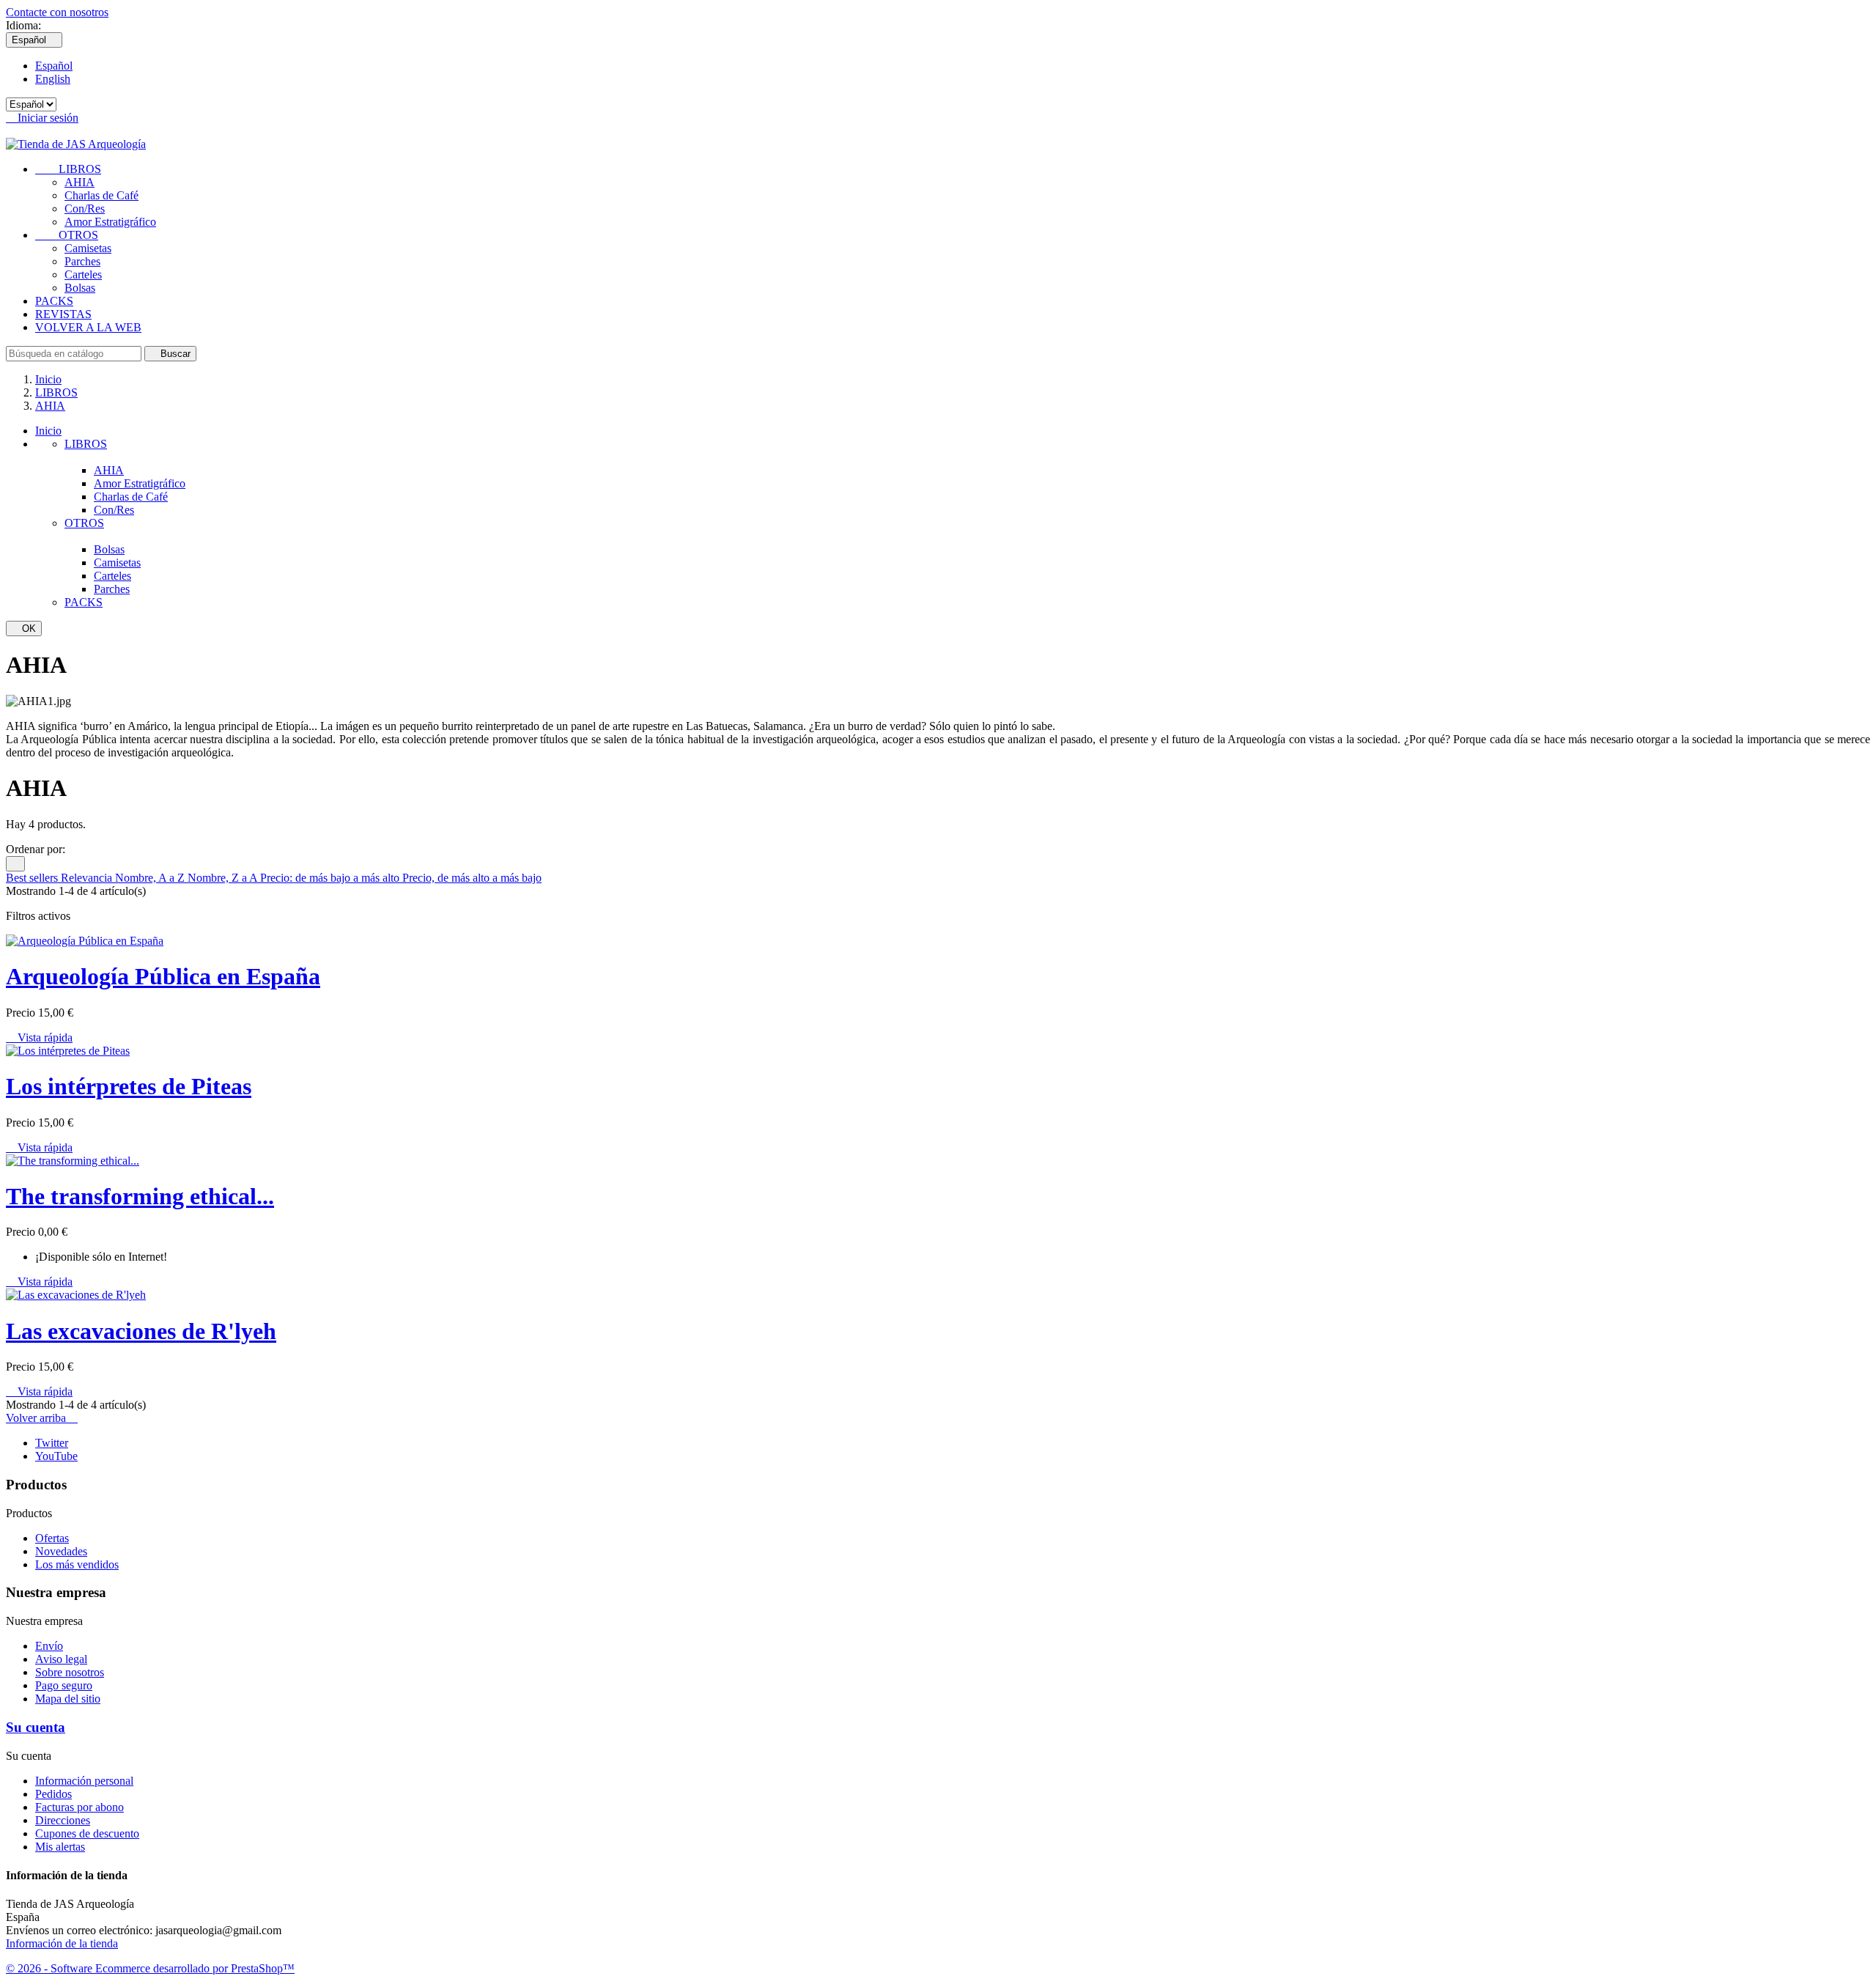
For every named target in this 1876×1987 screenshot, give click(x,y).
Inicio (48, 431)
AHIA (80, 182)
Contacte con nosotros (57, 12)
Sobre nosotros (70, 1672)
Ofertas (52, 1538)
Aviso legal (61, 1659)
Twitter (52, 1443)
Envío (49, 1646)
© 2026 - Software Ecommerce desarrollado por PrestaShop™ (150, 1968)
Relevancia (88, 878)
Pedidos (53, 1794)
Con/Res (85, 209)
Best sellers (33, 878)
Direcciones (63, 1820)
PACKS (54, 301)
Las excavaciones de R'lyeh (141, 1331)
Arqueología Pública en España (163, 976)
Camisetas (88, 248)
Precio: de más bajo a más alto (331, 878)
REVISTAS (63, 314)
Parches (82, 261)
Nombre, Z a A (224, 878)
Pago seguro (64, 1685)
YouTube (56, 1456)
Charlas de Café (101, 195)
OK (24, 628)
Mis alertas (60, 1847)
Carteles (83, 274)
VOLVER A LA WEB (88, 327)
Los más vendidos (77, 1564)
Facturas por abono (80, 1807)
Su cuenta (36, 1727)
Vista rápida (39, 1037)
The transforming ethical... (140, 1196)
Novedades (61, 1551)
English (53, 79)
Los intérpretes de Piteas (129, 1086)
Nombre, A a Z (151, 878)
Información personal (84, 1781)
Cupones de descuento (87, 1833)
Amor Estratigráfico (110, 222)
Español (54, 66)
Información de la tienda (62, 1943)
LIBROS (68, 169)
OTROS (67, 235)
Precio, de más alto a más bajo (472, 878)
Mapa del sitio (68, 1699)
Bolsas (80, 288)
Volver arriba (42, 1418)
